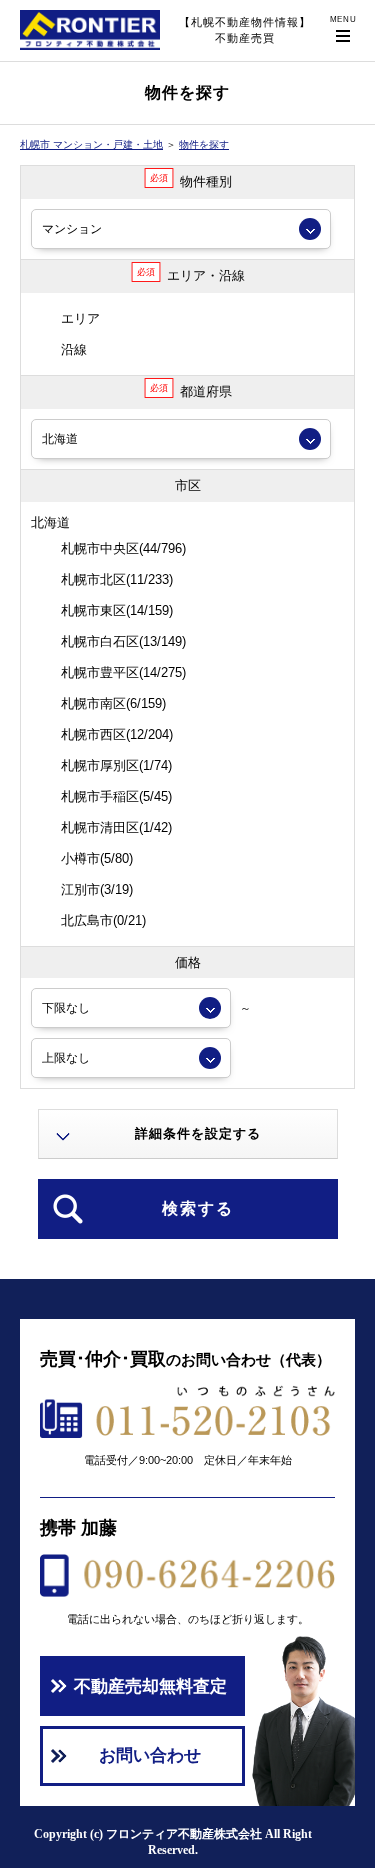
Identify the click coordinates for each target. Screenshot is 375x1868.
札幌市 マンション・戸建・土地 (91, 144)
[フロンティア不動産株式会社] (90, 50)
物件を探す (204, 144)
